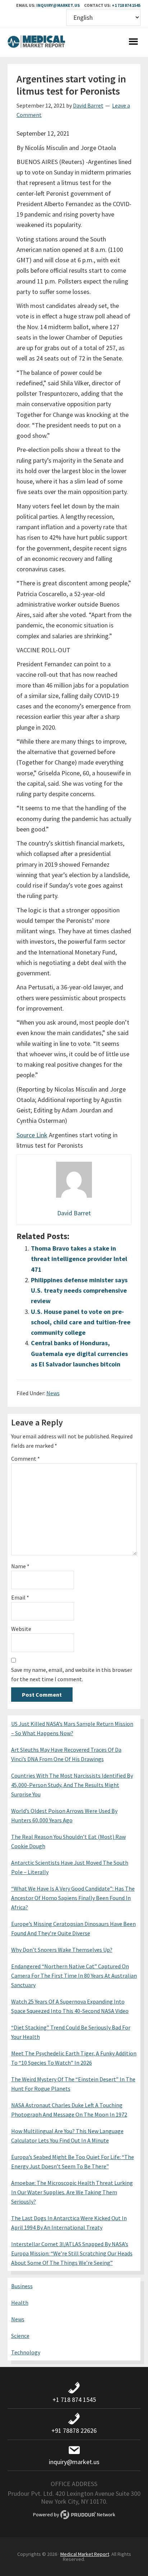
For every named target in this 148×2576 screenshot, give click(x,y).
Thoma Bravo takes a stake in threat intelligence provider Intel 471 (79, 1259)
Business (22, 2286)
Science (20, 2336)
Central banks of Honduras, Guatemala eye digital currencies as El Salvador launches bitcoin (79, 1353)
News (53, 1393)
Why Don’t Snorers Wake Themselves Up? (62, 1950)
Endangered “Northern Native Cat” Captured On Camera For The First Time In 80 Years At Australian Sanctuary (74, 1976)
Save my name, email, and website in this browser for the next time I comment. (72, 1674)
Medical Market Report (36, 42)
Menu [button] (133, 42)
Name (20, 1566)
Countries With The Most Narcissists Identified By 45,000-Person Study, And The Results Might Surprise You (72, 1785)
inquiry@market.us (58, 5)
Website (21, 1629)
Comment (26, 1459)
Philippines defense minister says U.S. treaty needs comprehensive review (79, 1291)
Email (20, 1597)
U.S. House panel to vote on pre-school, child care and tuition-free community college (81, 1322)
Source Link (32, 1135)
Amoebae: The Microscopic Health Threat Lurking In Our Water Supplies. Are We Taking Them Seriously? (72, 2192)
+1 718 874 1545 (126, 5)
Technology (26, 2352)
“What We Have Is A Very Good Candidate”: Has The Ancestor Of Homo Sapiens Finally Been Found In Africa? (73, 1898)
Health (20, 2303)
